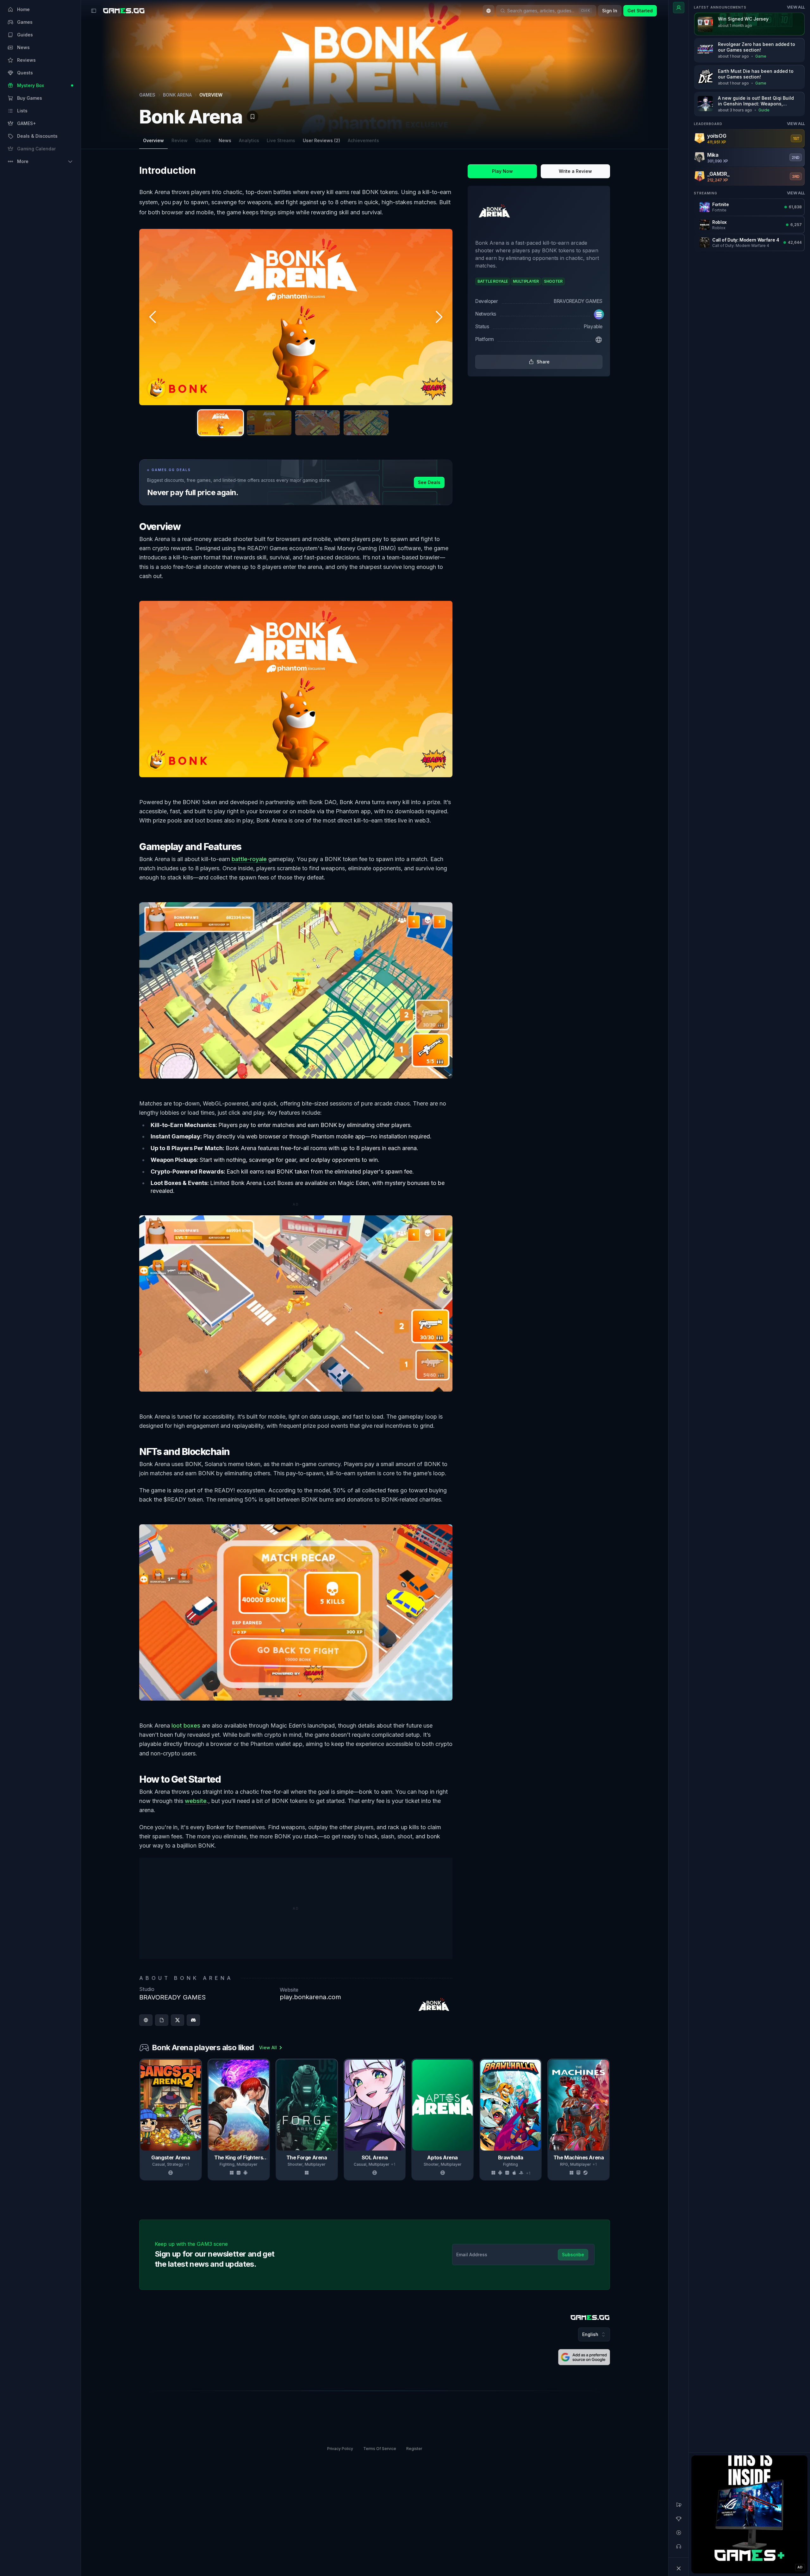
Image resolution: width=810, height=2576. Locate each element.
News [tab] (225, 140)
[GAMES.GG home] (124, 11)
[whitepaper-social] (162, 2020)
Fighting (227, 2164)
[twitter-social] (178, 2020)
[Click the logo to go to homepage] (590, 2318)
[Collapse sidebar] (94, 11)
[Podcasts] (679, 2547)
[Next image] (439, 317)
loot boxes (186, 1726)
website (196, 1801)
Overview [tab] (153, 140)
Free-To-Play (651, 2164)
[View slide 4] (366, 423)
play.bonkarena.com (310, 1997)
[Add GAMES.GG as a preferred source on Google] (584, 2357)
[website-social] (146, 2020)
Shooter (295, 2164)
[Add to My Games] (252, 117)
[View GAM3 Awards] (594, 112)
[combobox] (489, 11)
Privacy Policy (340, 2449)
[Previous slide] (140, 2119)
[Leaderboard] (679, 2519)
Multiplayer (247, 2164)
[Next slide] (609, 2119)
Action (630, 2164)
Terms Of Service (380, 2449)
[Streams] (679, 2533)
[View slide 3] (318, 423)
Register (414, 2449)
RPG (564, 2164)
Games (147, 95)
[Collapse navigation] (679, 2568)
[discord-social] (193, 2020)
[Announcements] (679, 2505)
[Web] (599, 340)
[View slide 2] (269, 423)
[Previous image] (153, 317)
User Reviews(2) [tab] (321, 140)
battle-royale (249, 859)
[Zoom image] (296, 317)
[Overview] (679, 8)
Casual (159, 2164)
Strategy (175, 2164)
